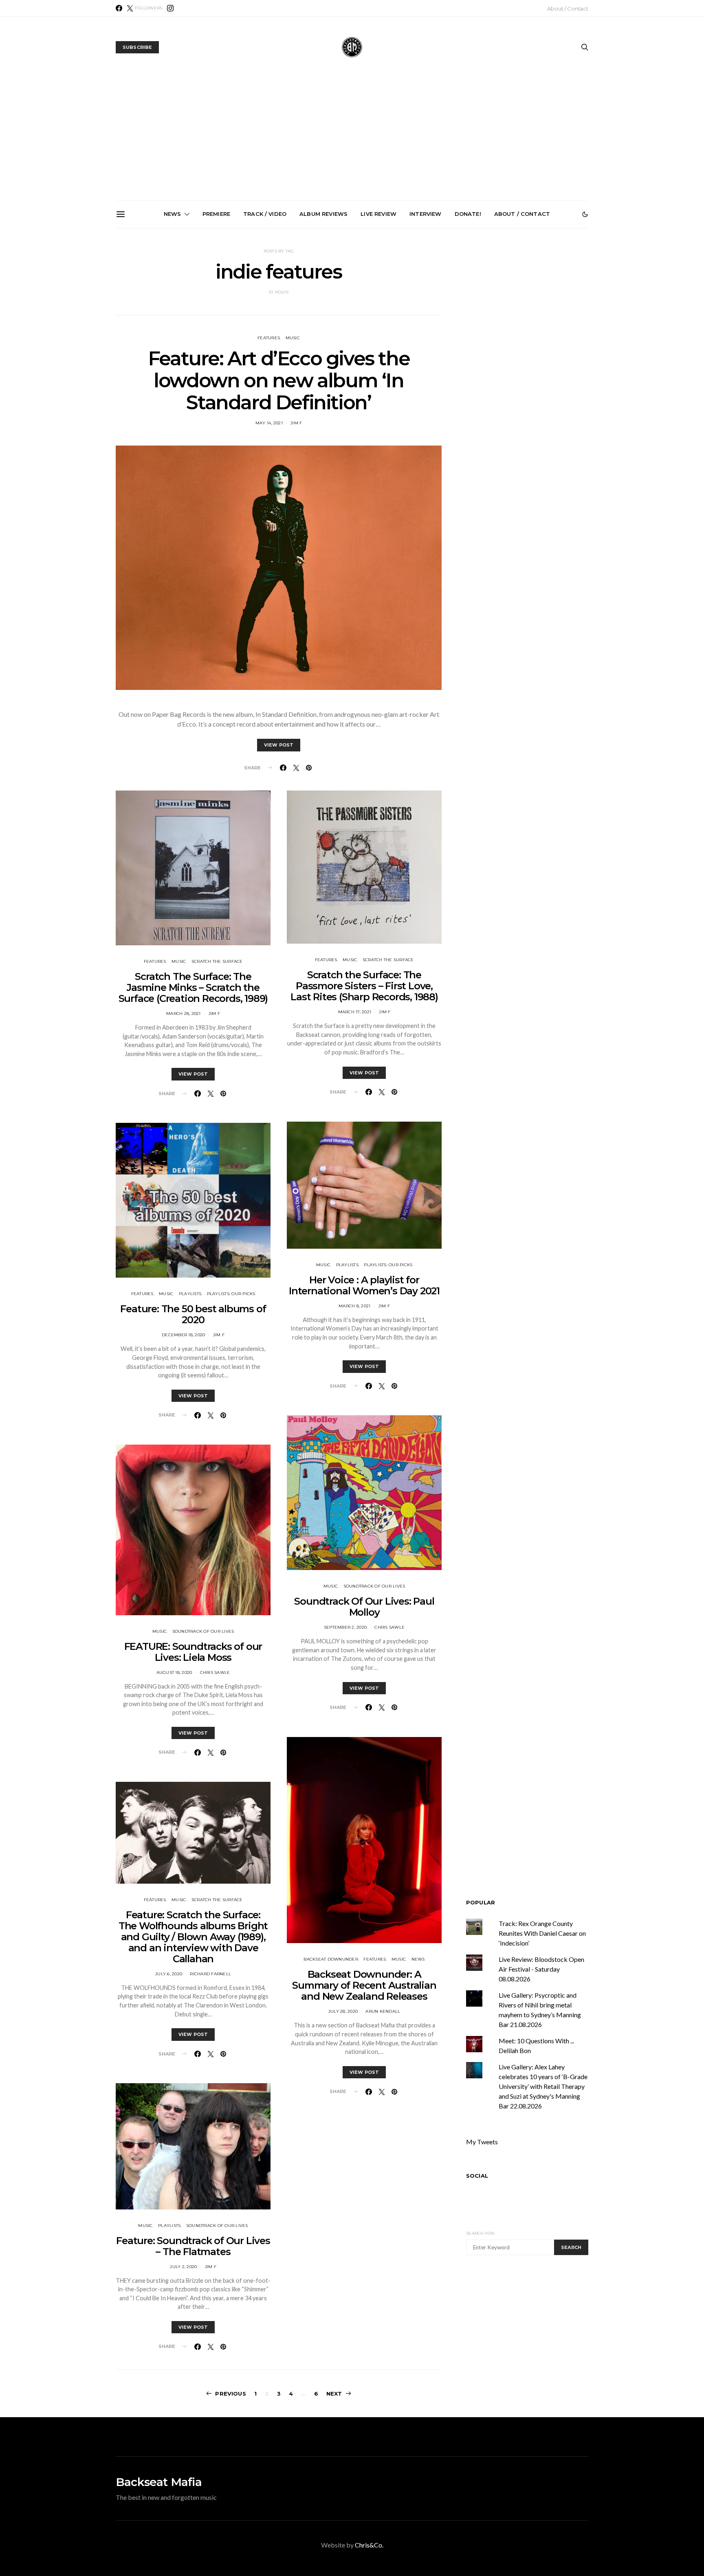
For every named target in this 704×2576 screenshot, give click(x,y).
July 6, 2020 (169, 1974)
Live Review (378, 214)
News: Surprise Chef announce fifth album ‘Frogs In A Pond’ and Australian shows (539, 321)
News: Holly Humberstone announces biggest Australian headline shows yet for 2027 (447, 321)
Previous (230, 2394)
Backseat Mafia (159, 2482)
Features (155, 961)
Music (179, 961)
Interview (425, 214)
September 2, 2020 (345, 1627)
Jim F (296, 423)
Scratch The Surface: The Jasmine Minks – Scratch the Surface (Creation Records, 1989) (193, 987)
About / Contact (568, 9)
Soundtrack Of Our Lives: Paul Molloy (364, 1607)
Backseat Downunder (331, 1959)
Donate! (468, 214)
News (173, 214)
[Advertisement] (352, 139)
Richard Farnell (210, 1974)
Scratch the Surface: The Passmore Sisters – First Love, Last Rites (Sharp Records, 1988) (364, 986)
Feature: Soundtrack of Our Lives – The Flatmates (193, 2246)
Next (334, 2394)
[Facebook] (119, 8)
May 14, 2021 (269, 423)
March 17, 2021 (355, 1012)
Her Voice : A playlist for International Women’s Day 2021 (364, 1285)
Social (477, 2176)
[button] (585, 214)
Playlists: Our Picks (231, 1294)
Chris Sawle (215, 1672)
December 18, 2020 (183, 1335)
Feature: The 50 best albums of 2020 (193, 1314)
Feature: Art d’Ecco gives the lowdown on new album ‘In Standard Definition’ (279, 380)
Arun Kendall (383, 2011)
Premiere (216, 214)
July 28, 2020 (343, 2011)
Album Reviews (323, 214)
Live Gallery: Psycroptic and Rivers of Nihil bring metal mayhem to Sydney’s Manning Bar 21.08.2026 (355, 324)
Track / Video (265, 214)
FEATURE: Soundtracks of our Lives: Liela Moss (193, 1652)
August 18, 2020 (174, 1672)
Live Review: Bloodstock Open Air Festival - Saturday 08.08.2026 (541, 1969)
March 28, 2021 (184, 1013)
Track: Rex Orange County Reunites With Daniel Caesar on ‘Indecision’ (542, 1933)
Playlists (190, 1294)
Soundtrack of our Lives (203, 1631)
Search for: (481, 2233)
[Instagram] (170, 8)
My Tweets (482, 2142)
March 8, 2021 (354, 1306)
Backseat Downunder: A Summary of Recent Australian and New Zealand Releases (364, 1985)
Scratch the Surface (217, 961)
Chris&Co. (369, 2545)
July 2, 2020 (183, 2267)
